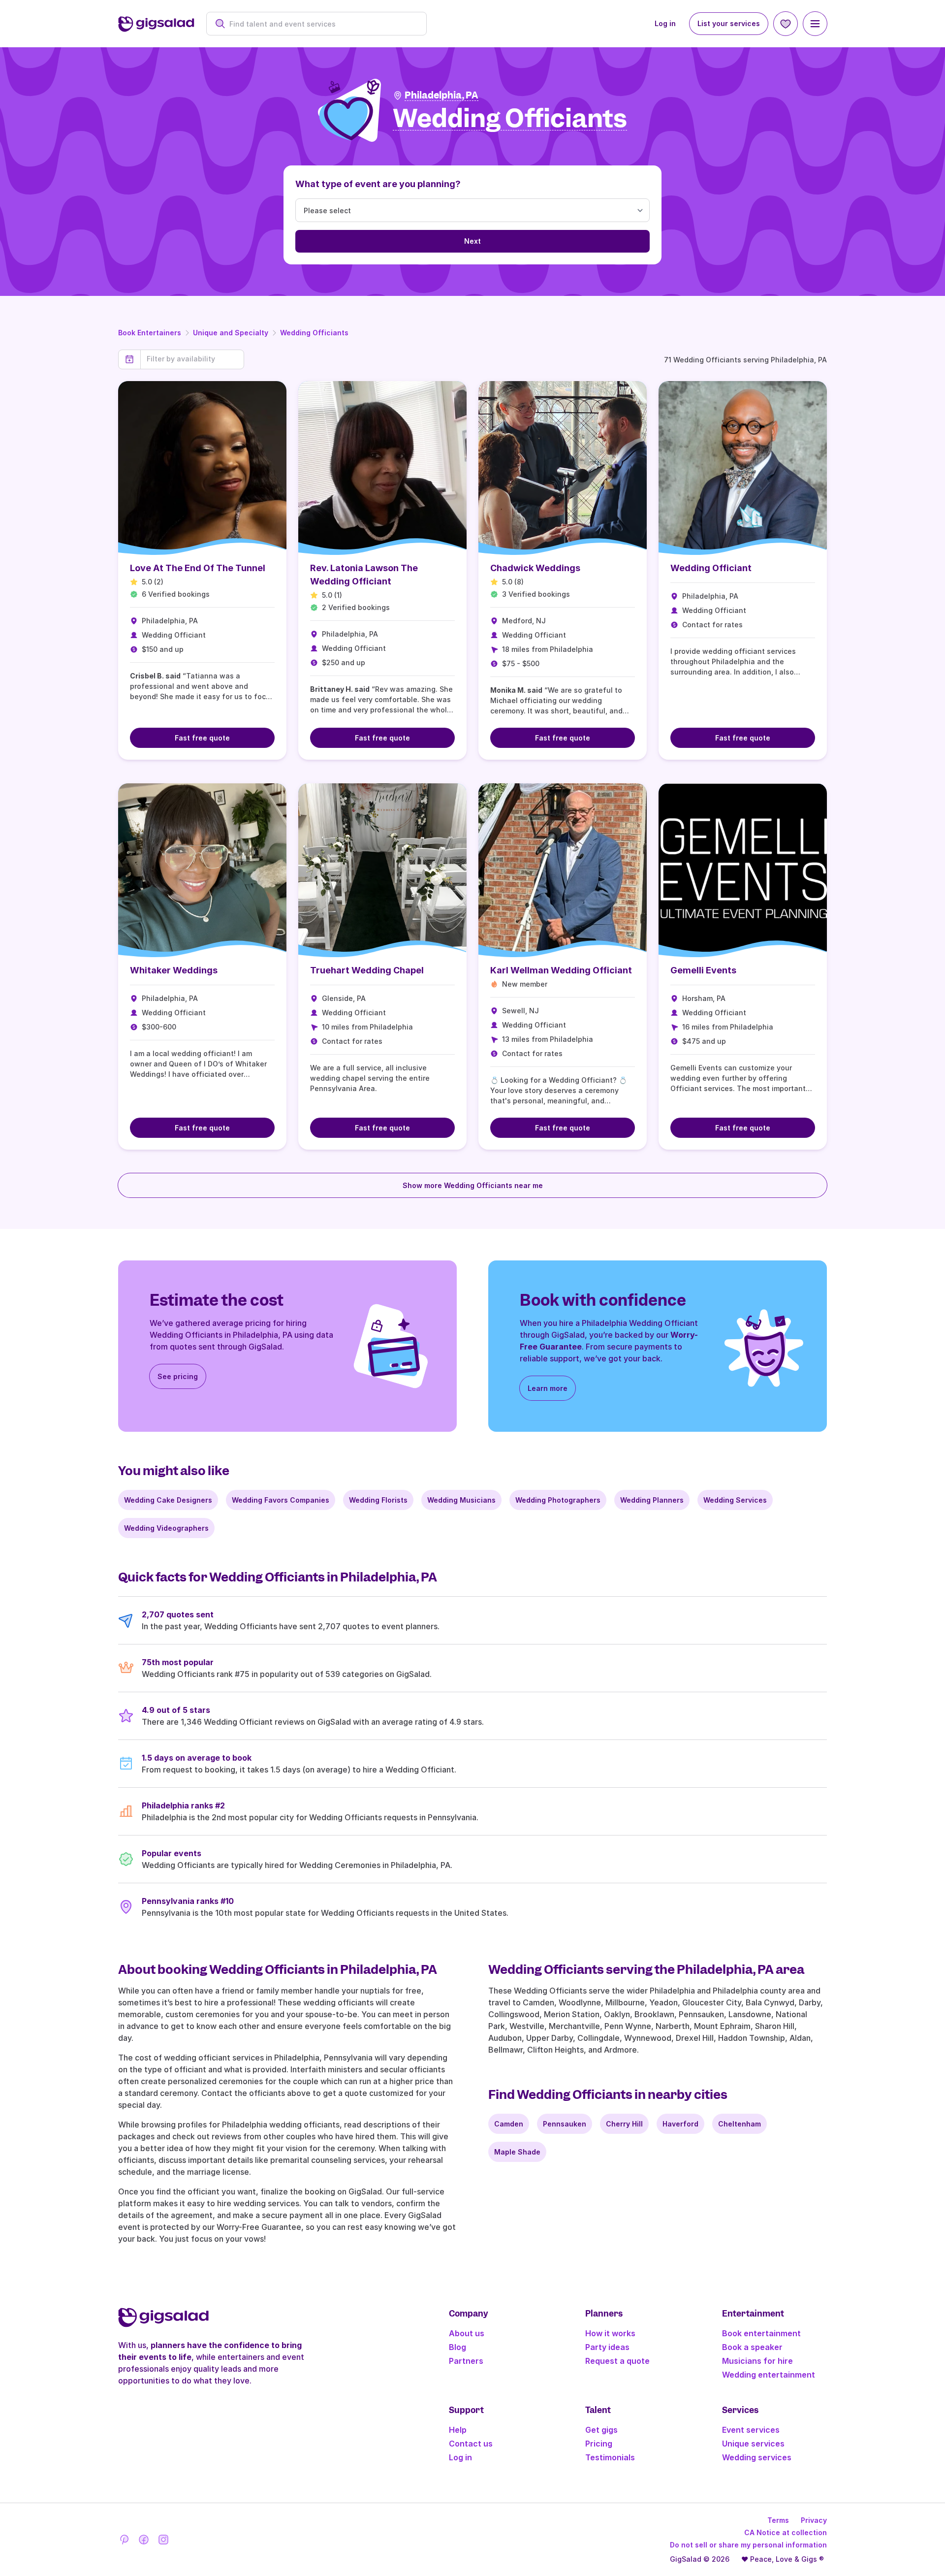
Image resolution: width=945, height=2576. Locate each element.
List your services (729, 23)
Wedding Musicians (461, 1500)
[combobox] (322, 24)
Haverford (680, 2124)
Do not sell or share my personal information (748, 2545)
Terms (778, 2520)
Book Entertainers (150, 333)
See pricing (178, 1376)
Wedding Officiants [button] (510, 119)
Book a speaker (752, 2347)
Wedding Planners (652, 1500)
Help (458, 2430)
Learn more (548, 1388)
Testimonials (610, 2457)
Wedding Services (735, 1500)
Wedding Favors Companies (281, 1500)
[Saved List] (786, 24)
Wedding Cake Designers (168, 1500)
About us (467, 2333)
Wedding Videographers (166, 1528)
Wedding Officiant (711, 568)
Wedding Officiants (314, 333)
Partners (466, 2361)
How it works (610, 2333)
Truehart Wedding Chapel (367, 970)
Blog (457, 2347)
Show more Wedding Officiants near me (473, 1185)
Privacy (814, 2520)
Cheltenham (740, 2124)
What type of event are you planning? (378, 184)
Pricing (599, 2444)
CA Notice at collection (786, 2532)
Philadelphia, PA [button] (441, 95)
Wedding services (757, 2457)
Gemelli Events (703, 970)
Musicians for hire (757, 2361)
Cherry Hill (624, 2124)
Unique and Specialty (231, 333)
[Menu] (815, 24)
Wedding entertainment (769, 2375)
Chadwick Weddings (535, 568)
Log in (665, 23)
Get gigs (601, 2430)
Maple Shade (517, 2152)
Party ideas (607, 2347)
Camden (509, 2124)
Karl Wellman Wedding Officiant (561, 970)
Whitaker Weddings (174, 970)
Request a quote (617, 2361)
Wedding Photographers (558, 1500)
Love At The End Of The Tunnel (198, 568)
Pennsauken (565, 2124)
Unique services (753, 2444)
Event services (751, 2430)
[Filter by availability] (192, 359)
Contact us (471, 2444)
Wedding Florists (378, 1500)
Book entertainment (761, 2333)
